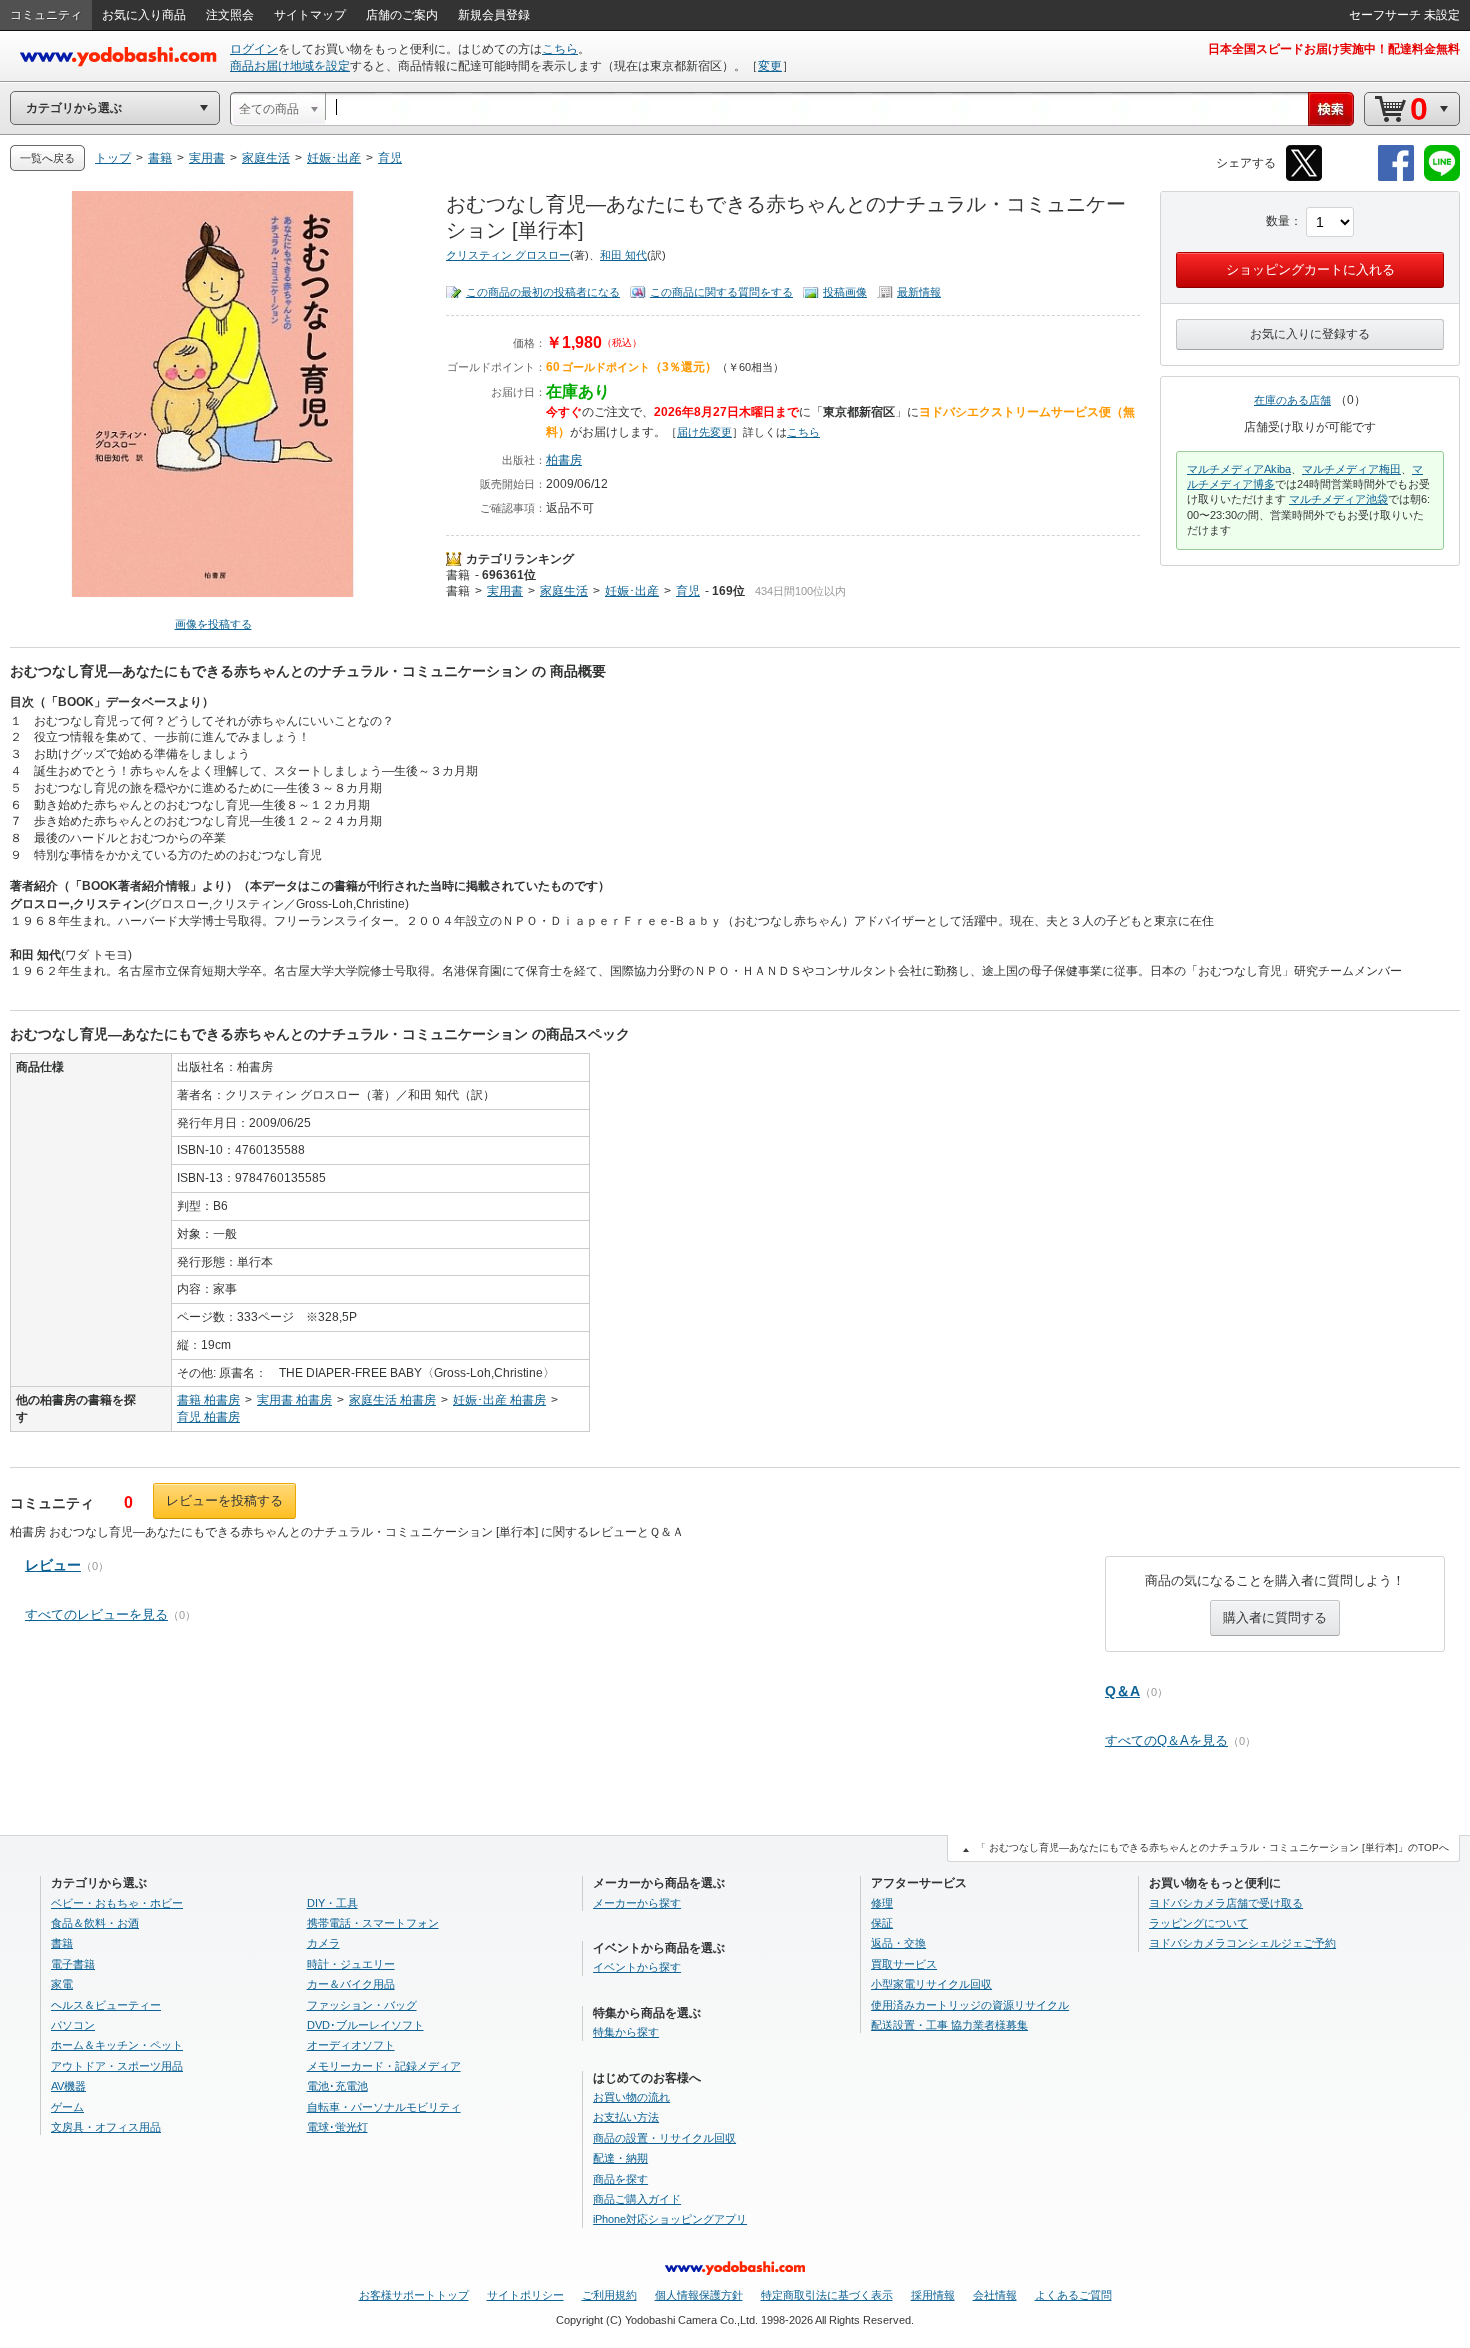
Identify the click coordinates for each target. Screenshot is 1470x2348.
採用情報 (933, 2295)
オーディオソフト (351, 2045)
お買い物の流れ (631, 2097)
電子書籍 (73, 1964)
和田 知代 (623, 255)
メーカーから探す (637, 1903)
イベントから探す (637, 1967)
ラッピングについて (1198, 1923)
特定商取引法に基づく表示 (827, 2295)
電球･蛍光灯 (337, 2127)
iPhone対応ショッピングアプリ (670, 2219)
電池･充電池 (337, 2086)
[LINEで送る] (1442, 177)
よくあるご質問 (1073, 2295)
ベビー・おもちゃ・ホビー (117, 1903)
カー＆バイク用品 (351, 1984)
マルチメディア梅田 (1351, 469)
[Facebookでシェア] (1396, 177)
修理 (882, 1903)
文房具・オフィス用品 (106, 2127)
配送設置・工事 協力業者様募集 (949, 2025)
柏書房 (564, 460)
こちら (560, 49)
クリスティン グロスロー (508, 255)
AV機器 (68, 2086)
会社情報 (995, 2295)
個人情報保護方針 (699, 2295)
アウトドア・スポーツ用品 (117, 2066)
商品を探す (620, 2179)
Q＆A (1122, 1691)
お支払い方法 (626, 2117)
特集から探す (626, 2032)
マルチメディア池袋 (1338, 499)
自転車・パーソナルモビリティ (384, 2107)
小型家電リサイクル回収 (931, 1984)
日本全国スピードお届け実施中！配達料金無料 (1334, 49)
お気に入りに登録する (1310, 334)
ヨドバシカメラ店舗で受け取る (1226, 1903)
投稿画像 (845, 292)
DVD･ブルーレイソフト (365, 2025)
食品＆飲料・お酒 (95, 1923)
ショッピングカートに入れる (1310, 269)
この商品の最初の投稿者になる (543, 292)
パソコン (73, 2025)
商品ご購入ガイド (637, 2199)
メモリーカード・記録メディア (384, 2066)
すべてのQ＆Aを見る (1166, 1740)
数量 (1278, 221)
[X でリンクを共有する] (1304, 177)
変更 (770, 66)
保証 (882, 1923)
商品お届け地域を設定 (290, 66)
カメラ (323, 1943)
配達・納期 (620, 2158)
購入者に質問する (1275, 1617)
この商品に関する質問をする (721, 292)
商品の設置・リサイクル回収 (664, 2138)
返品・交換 (898, 1943)
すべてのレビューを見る (96, 1614)
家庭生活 (564, 591)
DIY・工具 (332, 1903)
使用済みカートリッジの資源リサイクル (970, 2005)
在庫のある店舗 (1292, 400)
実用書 (505, 591)
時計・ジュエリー (351, 1964)
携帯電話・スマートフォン (373, 1923)
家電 (62, 1984)
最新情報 (919, 292)
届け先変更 (704, 432)
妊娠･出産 (632, 591)
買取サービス (904, 1964)
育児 (688, 591)
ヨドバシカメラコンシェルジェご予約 (1242, 1943)
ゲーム (67, 2107)
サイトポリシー (525, 2295)
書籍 (458, 575)
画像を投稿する (213, 624)
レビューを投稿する (224, 1500)
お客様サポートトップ (414, 2295)
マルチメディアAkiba (1239, 469)
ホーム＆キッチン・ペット (117, 2045)
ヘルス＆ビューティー (106, 2005)
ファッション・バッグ (362, 2005)
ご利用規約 (609, 2295)
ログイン (254, 49)
